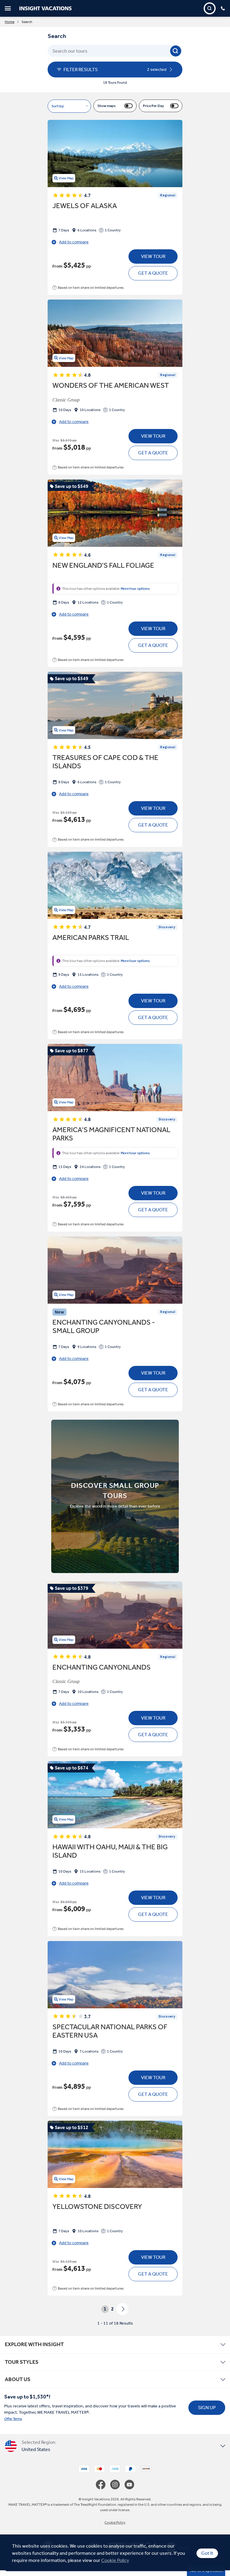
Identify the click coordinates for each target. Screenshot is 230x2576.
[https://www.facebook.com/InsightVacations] (103, 2485)
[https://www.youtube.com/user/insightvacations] (129, 2485)
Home (10, 22)
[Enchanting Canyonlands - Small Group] (115, 1270)
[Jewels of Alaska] (115, 154)
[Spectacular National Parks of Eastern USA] (115, 1975)
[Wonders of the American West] (115, 333)
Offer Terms (13, 2419)
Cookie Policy (115, 2560)
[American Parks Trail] (115, 885)
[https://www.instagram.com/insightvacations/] (117, 2485)
